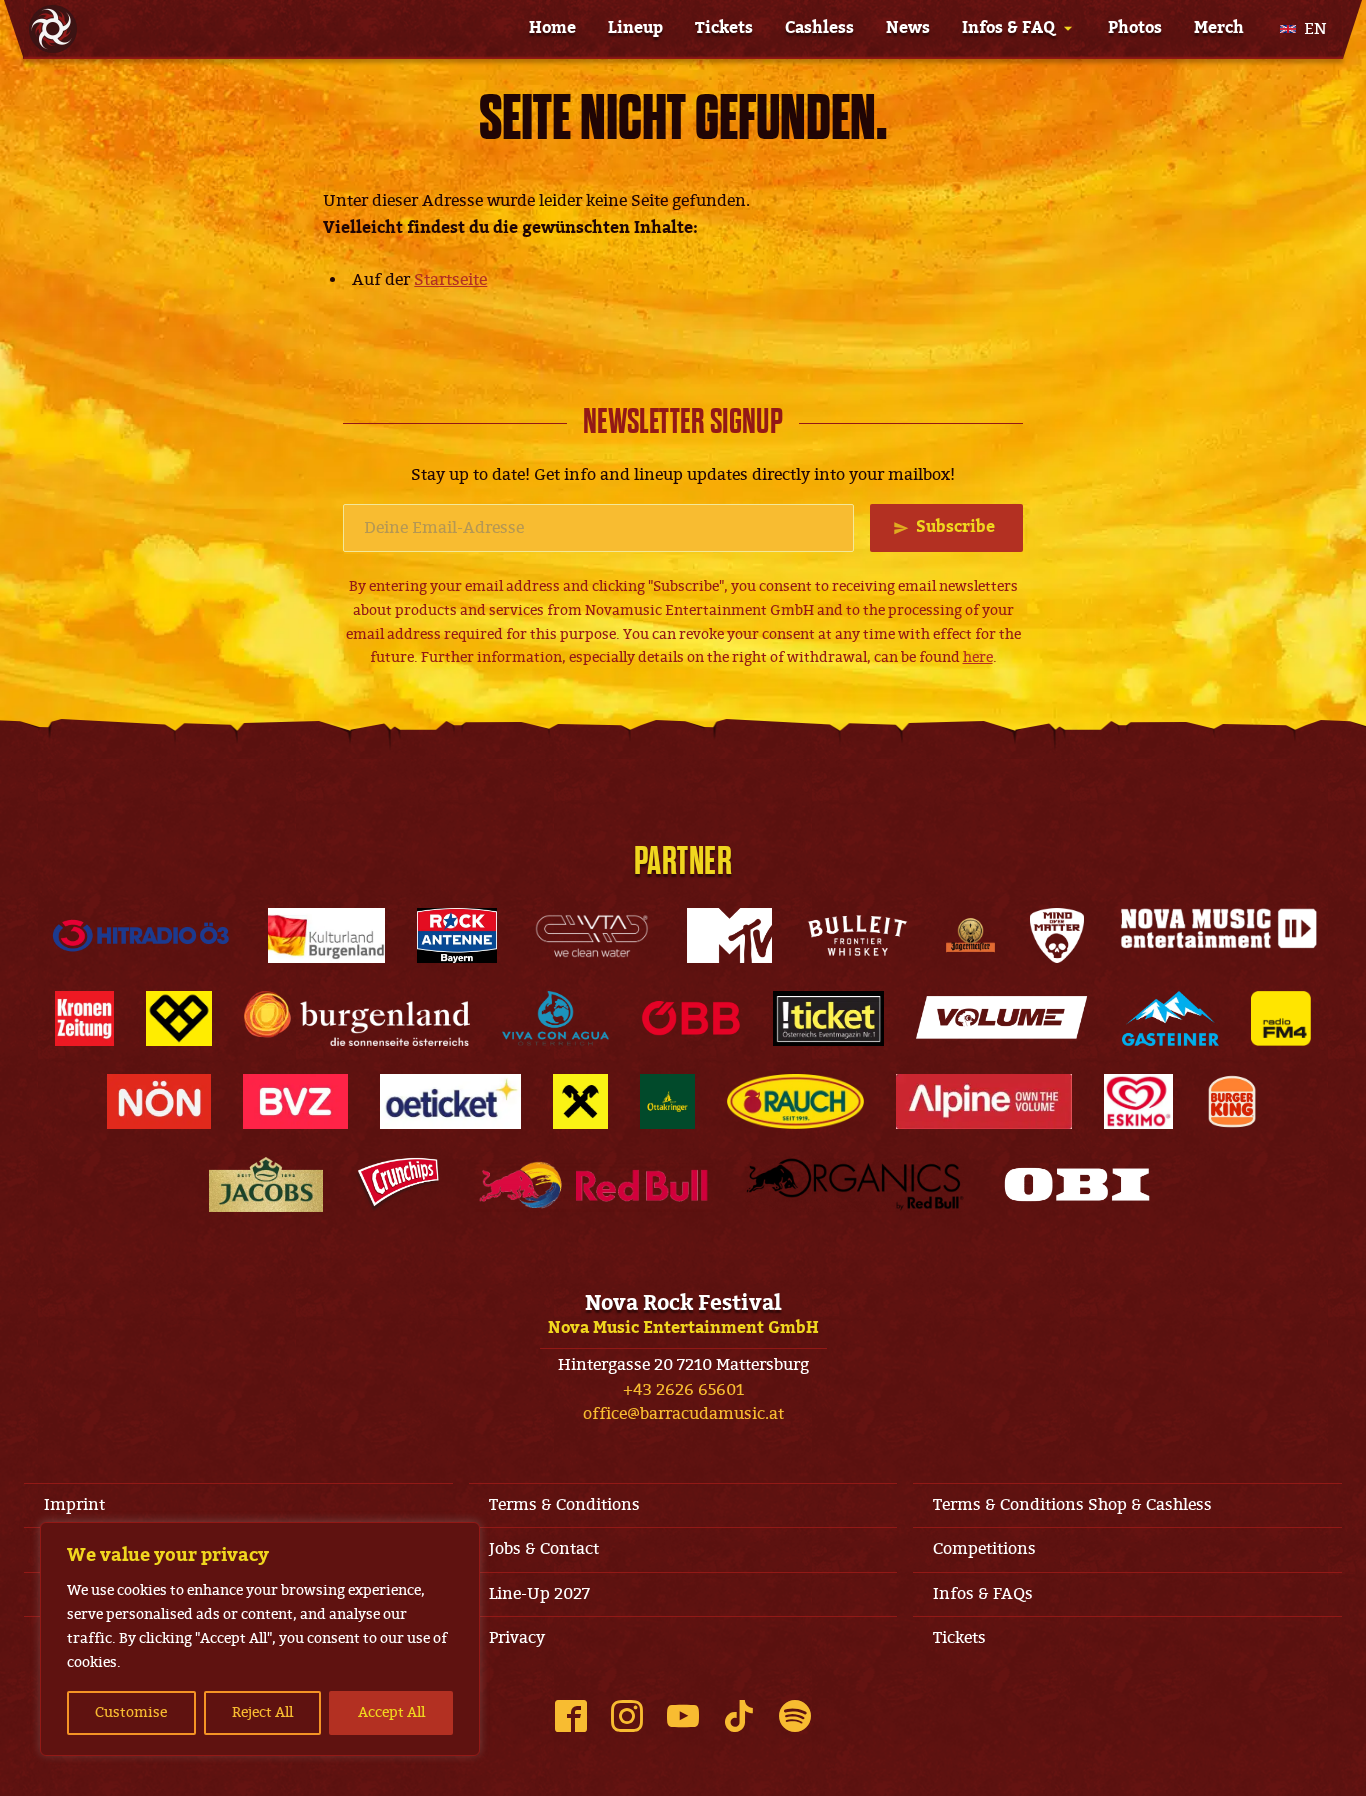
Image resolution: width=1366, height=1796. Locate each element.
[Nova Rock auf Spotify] (795, 1716)
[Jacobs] (266, 1184)
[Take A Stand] (179, 1018)
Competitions (984, 1549)
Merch (1219, 28)
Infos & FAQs (983, 1594)
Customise (131, 1712)
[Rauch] (796, 1101)
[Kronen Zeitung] (84, 1018)
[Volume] (1003, 1018)
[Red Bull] (593, 1184)
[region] (260, 1639)
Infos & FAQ (1008, 28)
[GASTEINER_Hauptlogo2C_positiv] (1171, 1018)
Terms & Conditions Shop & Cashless (1072, 1505)
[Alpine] (984, 1101)
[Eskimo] (1138, 1101)
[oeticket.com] (450, 1101)
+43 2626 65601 (683, 1390)
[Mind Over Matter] (1057, 935)
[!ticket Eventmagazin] (828, 1018)
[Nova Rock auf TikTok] (739, 1716)
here (978, 657)
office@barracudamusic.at (683, 1414)
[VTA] (592, 935)
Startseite (450, 280)
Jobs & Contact (544, 1549)
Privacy (517, 1638)
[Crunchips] (398, 1184)
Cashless (819, 28)
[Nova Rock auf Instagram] (627, 1716)
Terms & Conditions (564, 1505)
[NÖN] (159, 1101)
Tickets (724, 28)
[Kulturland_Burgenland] (326, 935)
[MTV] (729, 935)
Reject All (262, 1712)
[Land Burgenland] (357, 1018)
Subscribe (955, 527)
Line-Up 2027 (539, 1594)
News (908, 28)
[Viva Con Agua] (555, 1018)
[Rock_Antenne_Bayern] (457, 935)
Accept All (391, 1712)
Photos (1135, 28)
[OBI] (1077, 1184)
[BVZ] (295, 1101)
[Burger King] (1232, 1101)
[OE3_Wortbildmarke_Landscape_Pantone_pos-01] (141, 935)
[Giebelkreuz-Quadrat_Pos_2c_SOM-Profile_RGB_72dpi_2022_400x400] (580, 1101)
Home (552, 28)
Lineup (635, 28)
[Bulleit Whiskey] (858, 935)
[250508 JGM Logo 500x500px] (970, 935)
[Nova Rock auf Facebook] (571, 1716)
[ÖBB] (691, 1018)
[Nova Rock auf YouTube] (683, 1716)
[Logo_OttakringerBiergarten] (667, 1101)
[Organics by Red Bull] (855, 1184)
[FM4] (1281, 1018)
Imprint (74, 1505)
